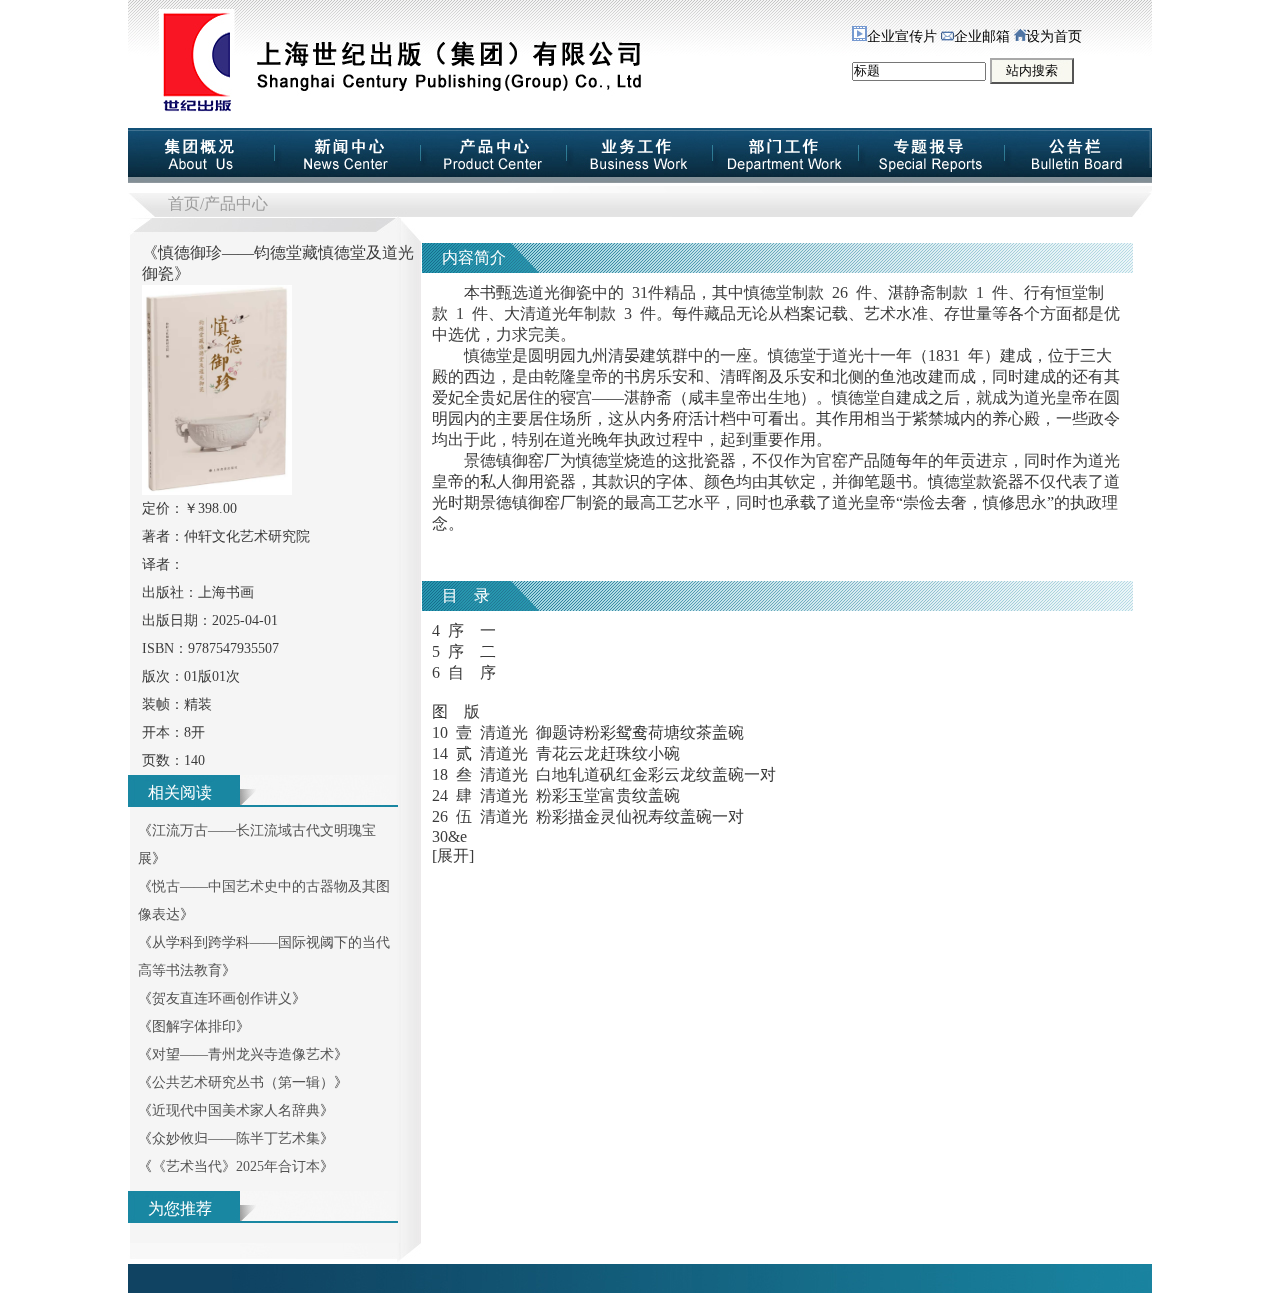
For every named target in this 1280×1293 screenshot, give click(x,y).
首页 (184, 203)
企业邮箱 (982, 36)
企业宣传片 (902, 36)
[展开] (453, 855)
